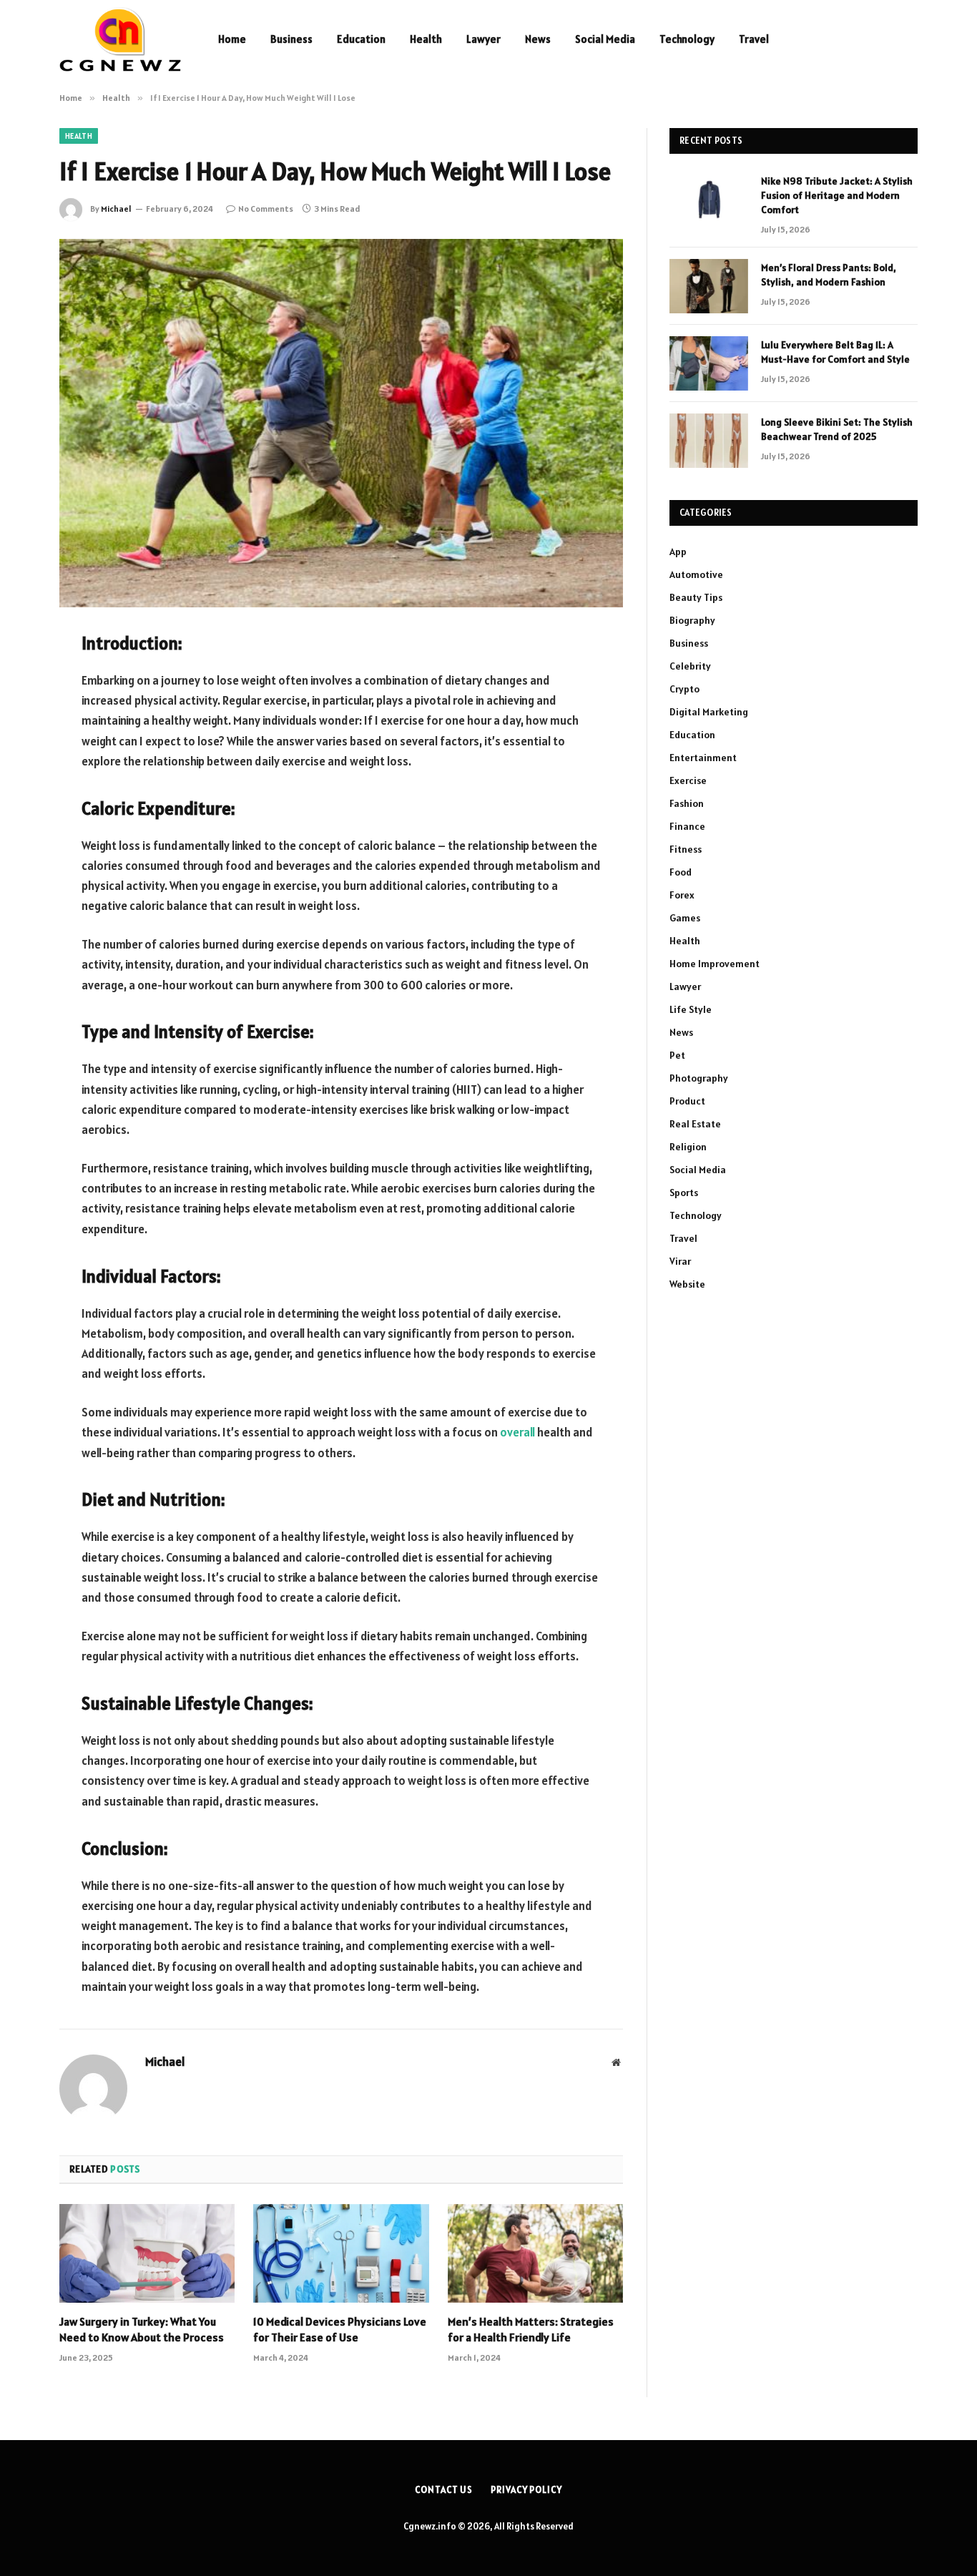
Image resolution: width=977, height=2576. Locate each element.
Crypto (684, 689)
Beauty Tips (696, 597)
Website (687, 1284)
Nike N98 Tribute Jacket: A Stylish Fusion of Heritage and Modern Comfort (837, 195)
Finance (687, 826)
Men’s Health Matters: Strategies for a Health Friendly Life (531, 2329)
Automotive (696, 574)
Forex (682, 895)
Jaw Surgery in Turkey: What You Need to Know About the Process (142, 2329)
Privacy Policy (526, 2490)
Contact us (444, 2490)
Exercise (688, 780)
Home (232, 39)
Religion (688, 1147)
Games (685, 918)
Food (681, 872)
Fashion (687, 803)
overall (517, 1432)
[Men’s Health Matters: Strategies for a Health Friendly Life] (535, 2253)
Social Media (605, 39)
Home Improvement (715, 964)
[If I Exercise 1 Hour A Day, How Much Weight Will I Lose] (341, 423)
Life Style (691, 1009)
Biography (692, 620)
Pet (677, 1055)
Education (361, 39)
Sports (684, 1192)
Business (291, 39)
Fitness (686, 849)
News (538, 39)
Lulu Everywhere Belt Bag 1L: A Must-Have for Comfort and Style (835, 352)
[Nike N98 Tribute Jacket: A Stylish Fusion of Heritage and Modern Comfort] (709, 200)
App (678, 552)
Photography (699, 1078)
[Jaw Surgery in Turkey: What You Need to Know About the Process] (147, 2253)
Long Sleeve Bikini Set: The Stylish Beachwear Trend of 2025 (837, 429)
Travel (754, 39)
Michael (116, 209)
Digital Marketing (709, 712)
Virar (680, 1261)
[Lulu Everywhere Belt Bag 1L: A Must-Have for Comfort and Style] (709, 363)
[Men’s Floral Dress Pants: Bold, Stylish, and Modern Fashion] (709, 286)
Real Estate (695, 1124)
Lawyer (483, 39)
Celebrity (690, 666)
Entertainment (703, 758)
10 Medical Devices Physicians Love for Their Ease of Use (340, 2329)
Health (426, 39)
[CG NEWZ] (120, 39)
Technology (687, 39)
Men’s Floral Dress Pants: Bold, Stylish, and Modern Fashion (829, 275)
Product (687, 1101)
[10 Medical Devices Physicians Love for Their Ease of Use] (341, 2253)
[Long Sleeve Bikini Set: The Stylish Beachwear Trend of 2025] (709, 441)
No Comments (266, 209)
